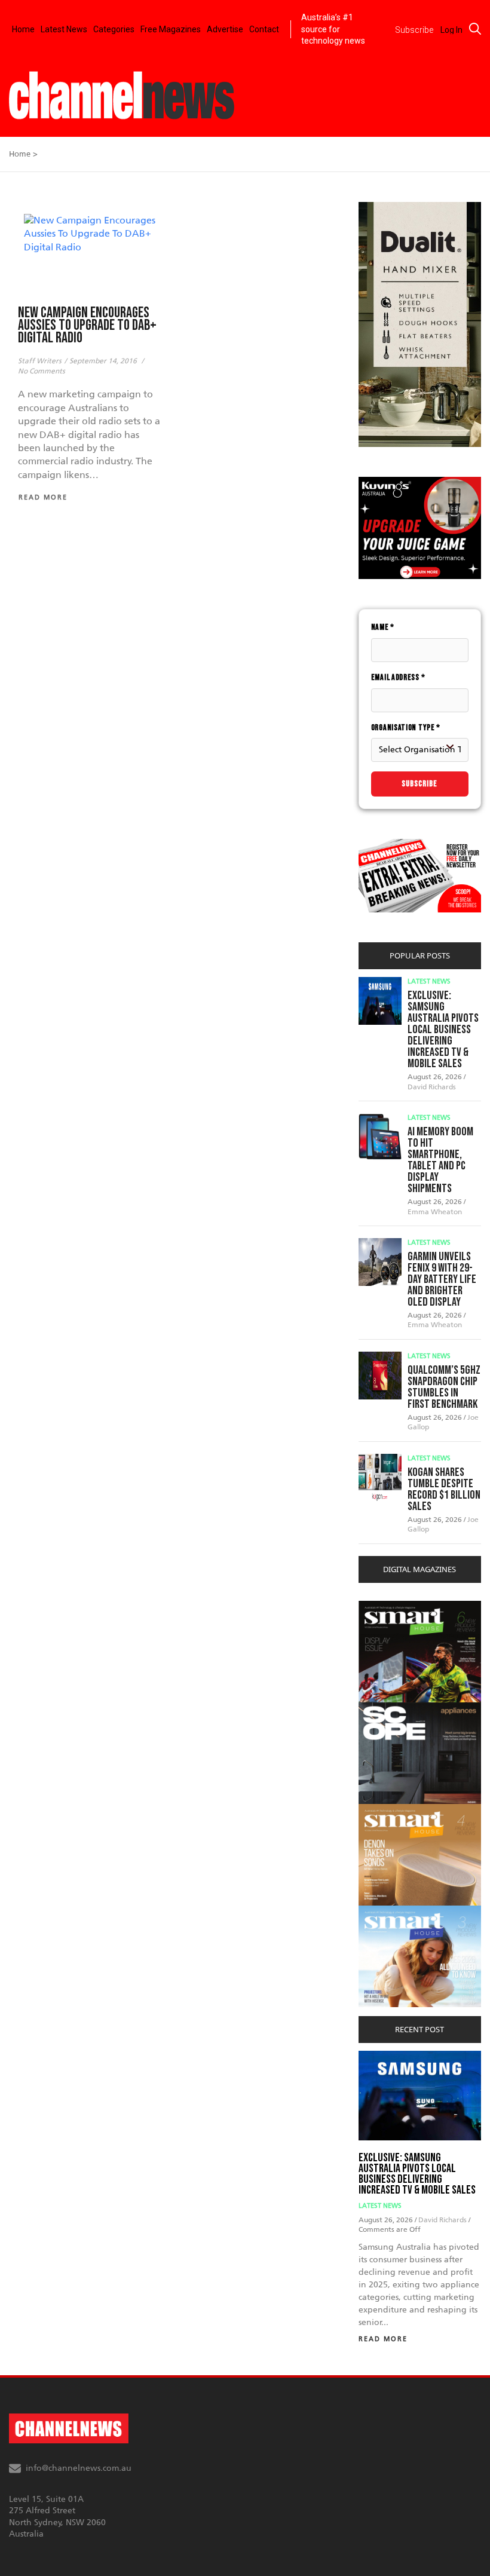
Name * (383, 627)
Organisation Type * (406, 728)
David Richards (432, 1087)
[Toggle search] (475, 29)
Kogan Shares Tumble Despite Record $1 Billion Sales (444, 1489)
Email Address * (398, 677)
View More (383, 1607)
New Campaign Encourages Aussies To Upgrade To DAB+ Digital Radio (87, 325)
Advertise (225, 29)
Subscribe (419, 784)
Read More (383, 2339)
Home (23, 29)
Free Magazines (171, 29)
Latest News (64, 29)
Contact (264, 29)
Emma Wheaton (435, 1212)
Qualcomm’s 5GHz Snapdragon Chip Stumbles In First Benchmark (444, 1387)
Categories (114, 29)
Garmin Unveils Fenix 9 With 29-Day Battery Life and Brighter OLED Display (442, 1279)
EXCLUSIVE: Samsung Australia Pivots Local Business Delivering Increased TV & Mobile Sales (443, 1030)
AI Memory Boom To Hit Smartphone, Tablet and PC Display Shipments (440, 1160)
